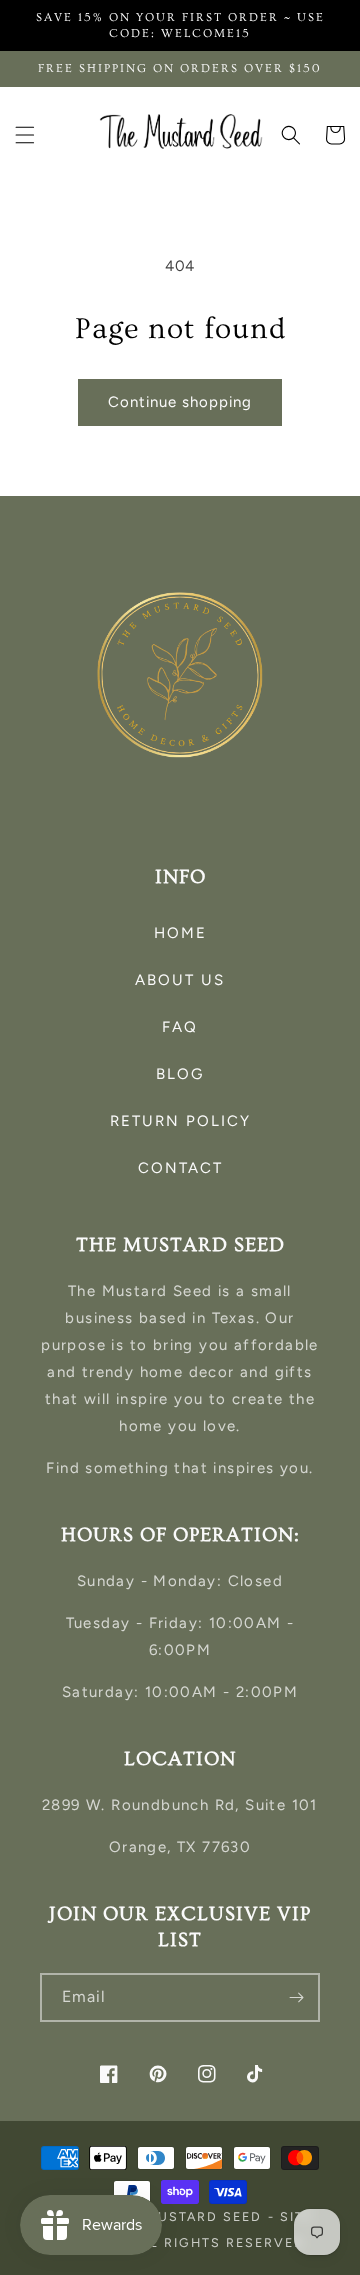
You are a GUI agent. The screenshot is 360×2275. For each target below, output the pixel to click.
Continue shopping (180, 402)
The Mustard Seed (186, 2216)
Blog (180, 1074)
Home (180, 933)
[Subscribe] (296, 1997)
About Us (180, 980)
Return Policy (180, 1121)
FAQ (180, 1027)
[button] (25, 135)
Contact (180, 1168)
